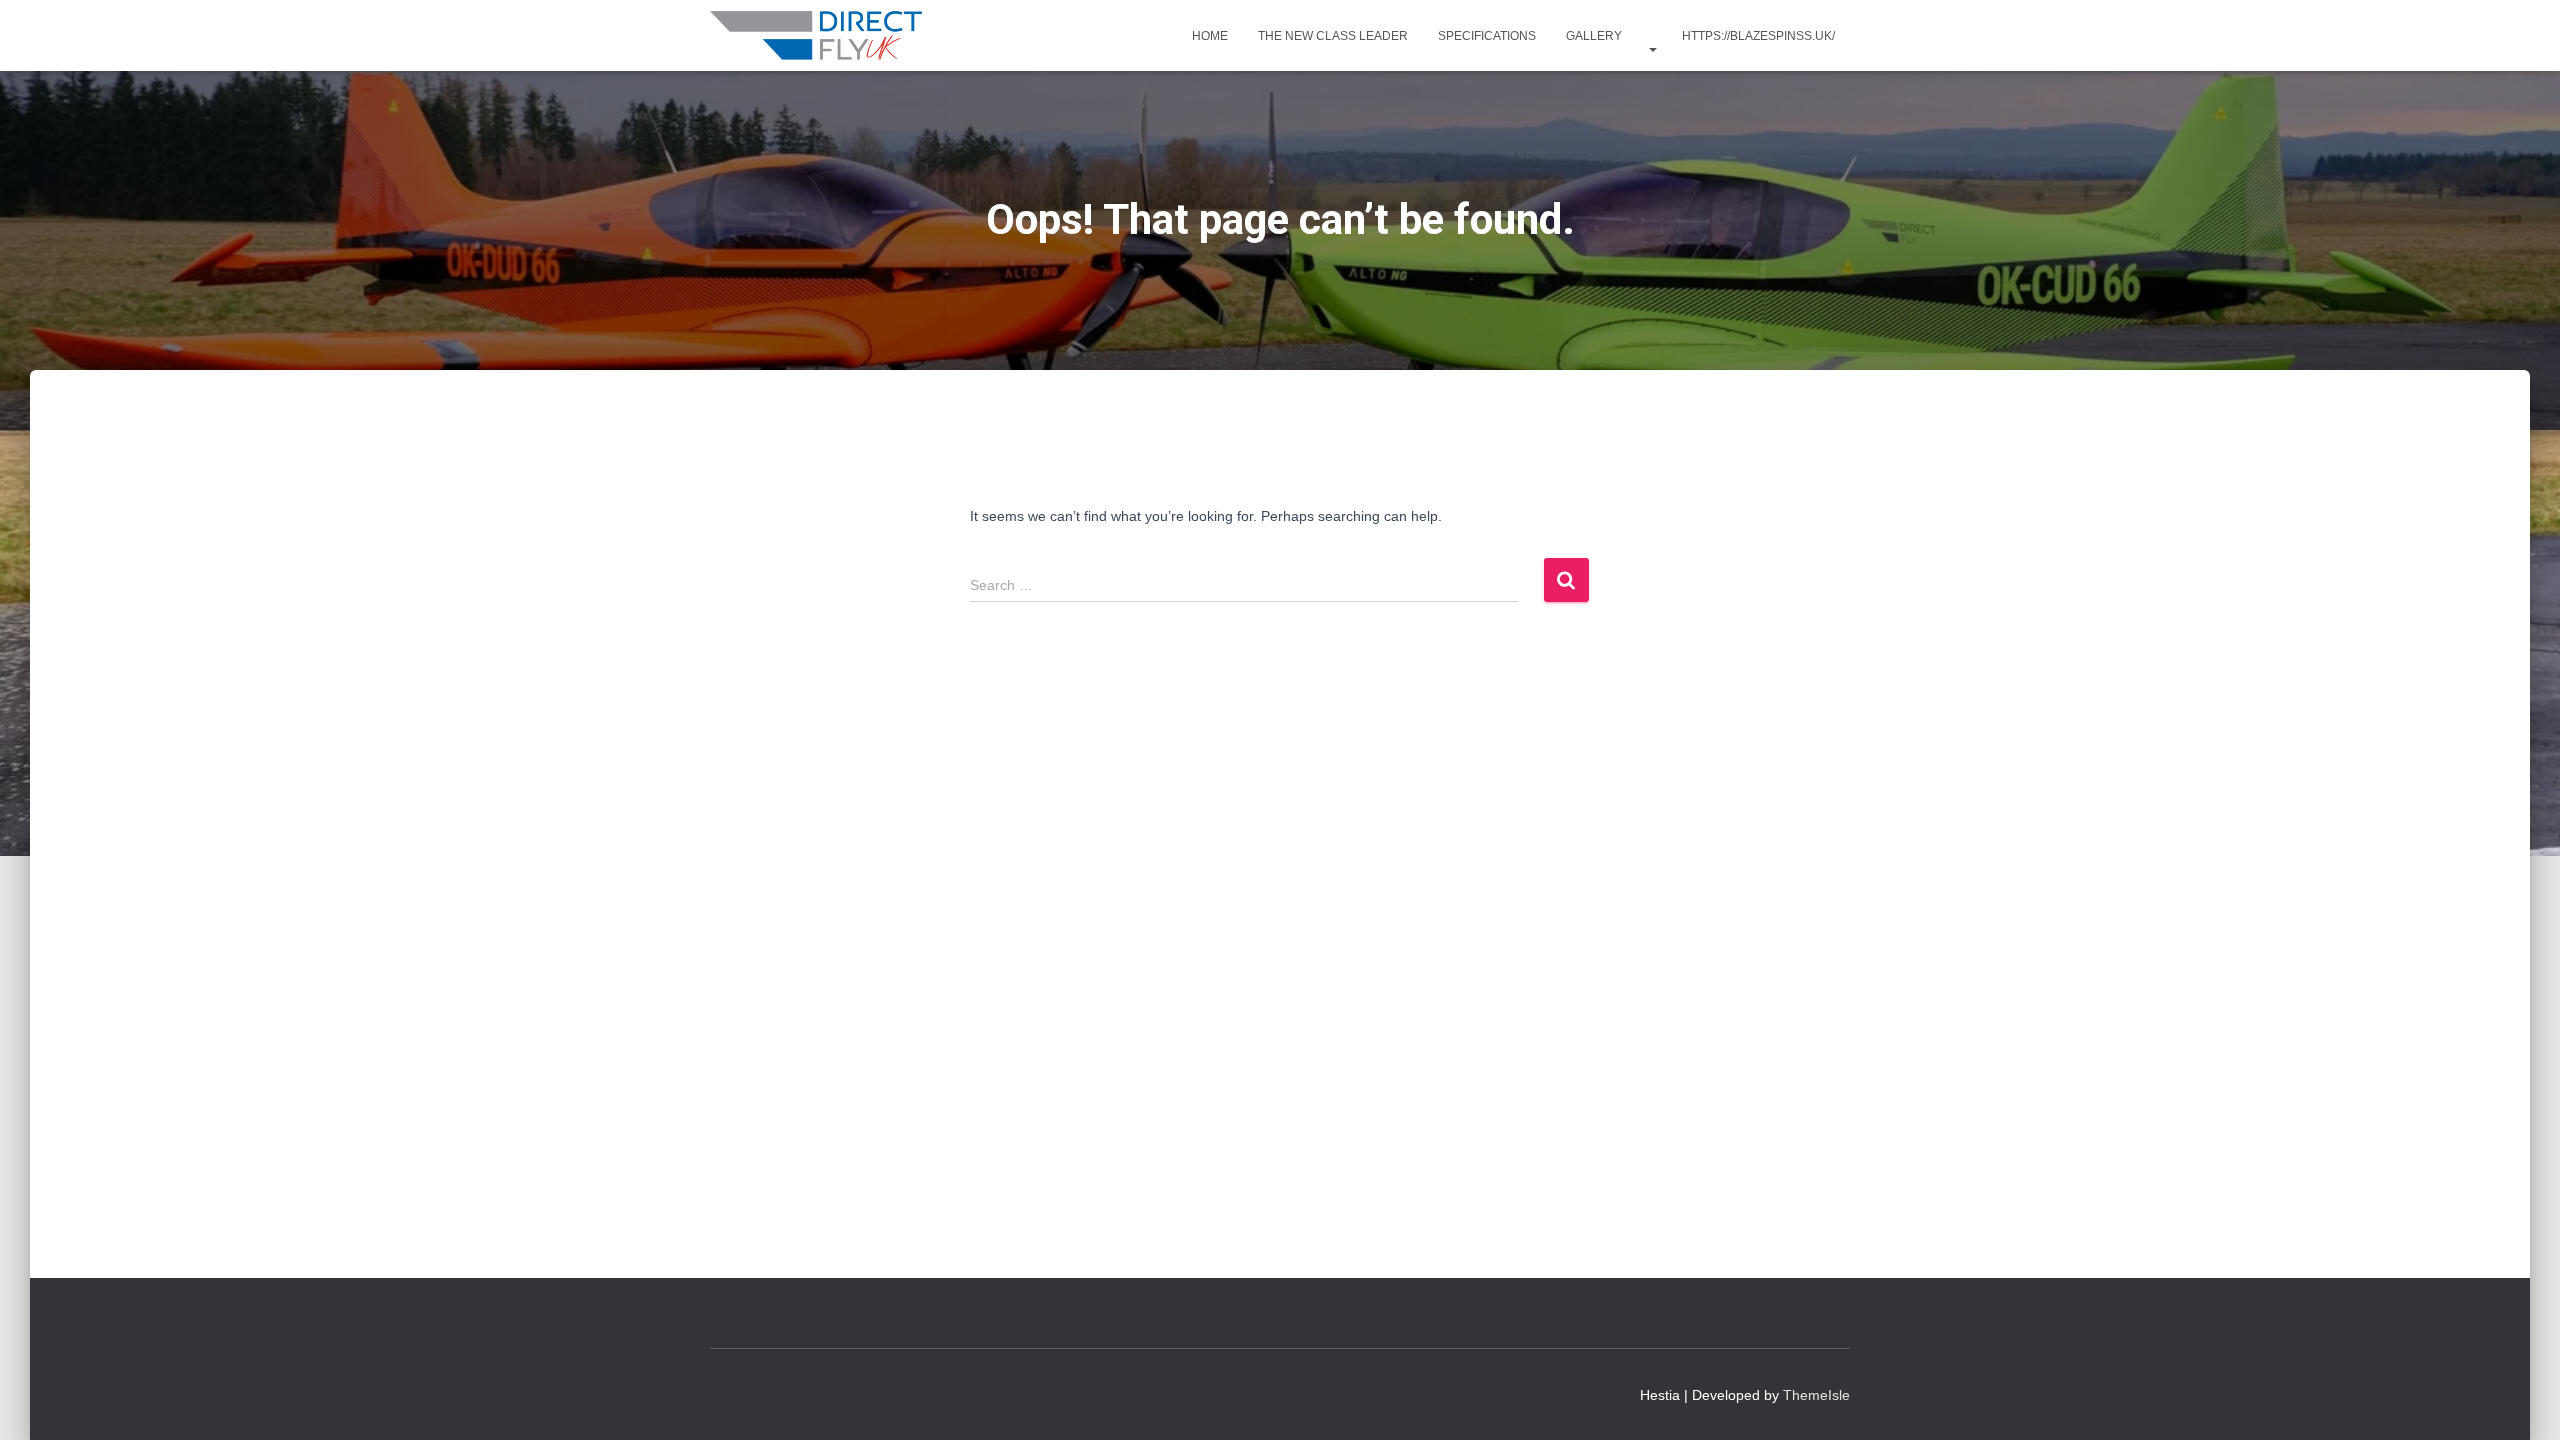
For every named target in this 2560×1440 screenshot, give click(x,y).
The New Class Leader (1333, 36)
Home (1210, 36)
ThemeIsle (1816, 1395)
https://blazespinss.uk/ (1758, 36)
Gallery (1594, 36)
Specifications (1487, 36)
